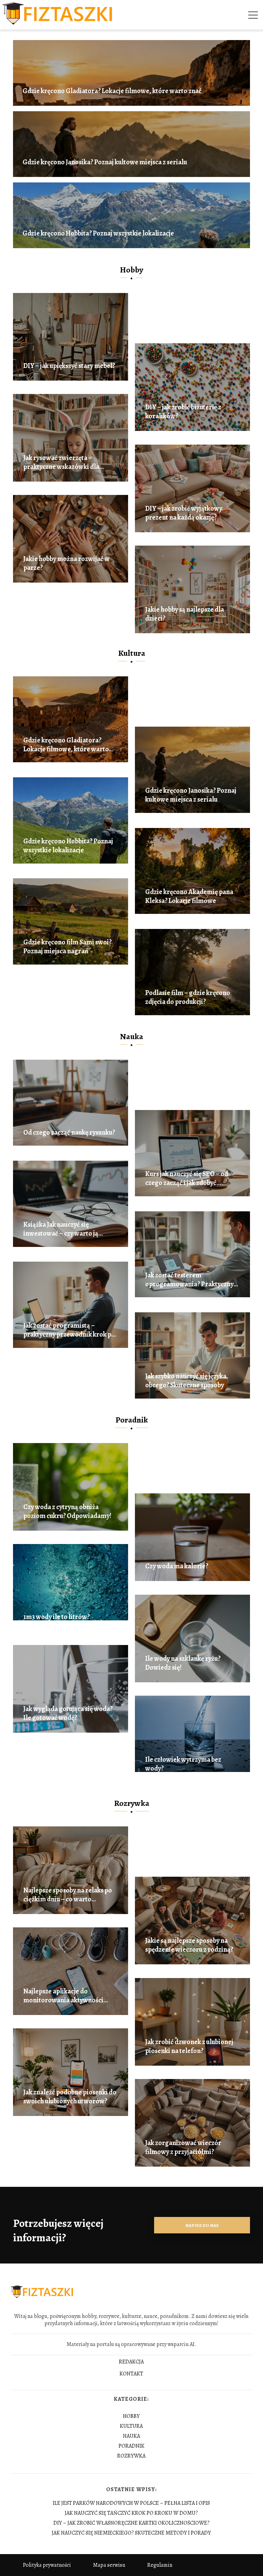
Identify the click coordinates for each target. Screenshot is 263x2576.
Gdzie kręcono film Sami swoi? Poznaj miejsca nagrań (67, 947)
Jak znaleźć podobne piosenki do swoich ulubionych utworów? (70, 2097)
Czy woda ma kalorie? (177, 1566)
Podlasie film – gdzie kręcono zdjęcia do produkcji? (188, 997)
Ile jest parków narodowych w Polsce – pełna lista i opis (131, 2503)
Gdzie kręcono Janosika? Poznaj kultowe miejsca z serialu (105, 162)
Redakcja (131, 2362)
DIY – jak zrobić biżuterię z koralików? (183, 412)
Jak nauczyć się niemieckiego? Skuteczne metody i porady (131, 2533)
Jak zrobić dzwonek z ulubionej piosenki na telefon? (189, 2046)
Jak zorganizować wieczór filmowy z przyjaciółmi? (183, 2147)
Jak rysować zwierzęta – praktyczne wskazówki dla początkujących (61, 462)
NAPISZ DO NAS (202, 2225)
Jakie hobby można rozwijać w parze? (66, 563)
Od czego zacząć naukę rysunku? (69, 1133)
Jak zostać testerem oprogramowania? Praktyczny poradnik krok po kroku (189, 1280)
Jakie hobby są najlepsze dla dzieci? (185, 614)
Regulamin (160, 2565)
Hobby (131, 270)
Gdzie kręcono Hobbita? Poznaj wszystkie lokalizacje (98, 233)
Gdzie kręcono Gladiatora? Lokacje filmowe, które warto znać (112, 91)
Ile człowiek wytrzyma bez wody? (183, 1764)
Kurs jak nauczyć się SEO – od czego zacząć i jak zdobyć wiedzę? (187, 1178)
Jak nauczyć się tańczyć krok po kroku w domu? (131, 2513)
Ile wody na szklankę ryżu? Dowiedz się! (183, 1663)
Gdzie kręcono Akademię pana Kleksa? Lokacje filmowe (189, 896)
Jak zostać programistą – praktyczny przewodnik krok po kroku (69, 1330)
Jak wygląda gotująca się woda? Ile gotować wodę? (68, 1713)
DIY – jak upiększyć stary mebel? (69, 366)
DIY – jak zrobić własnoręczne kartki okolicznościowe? (131, 2523)
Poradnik (132, 1420)
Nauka (131, 1036)
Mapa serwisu (109, 2565)
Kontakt (131, 2374)
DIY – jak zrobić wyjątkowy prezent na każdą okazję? (184, 513)
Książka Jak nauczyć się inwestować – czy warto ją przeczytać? (61, 1229)
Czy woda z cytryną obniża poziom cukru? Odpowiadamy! (67, 1512)
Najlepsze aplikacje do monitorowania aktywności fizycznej (63, 1996)
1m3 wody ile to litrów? (57, 1617)
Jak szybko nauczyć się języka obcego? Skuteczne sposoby (186, 1381)
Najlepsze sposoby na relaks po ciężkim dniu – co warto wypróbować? (68, 1895)
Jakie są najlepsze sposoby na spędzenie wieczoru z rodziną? (189, 1945)
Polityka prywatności (47, 2565)
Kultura (132, 653)
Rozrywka (132, 1803)
